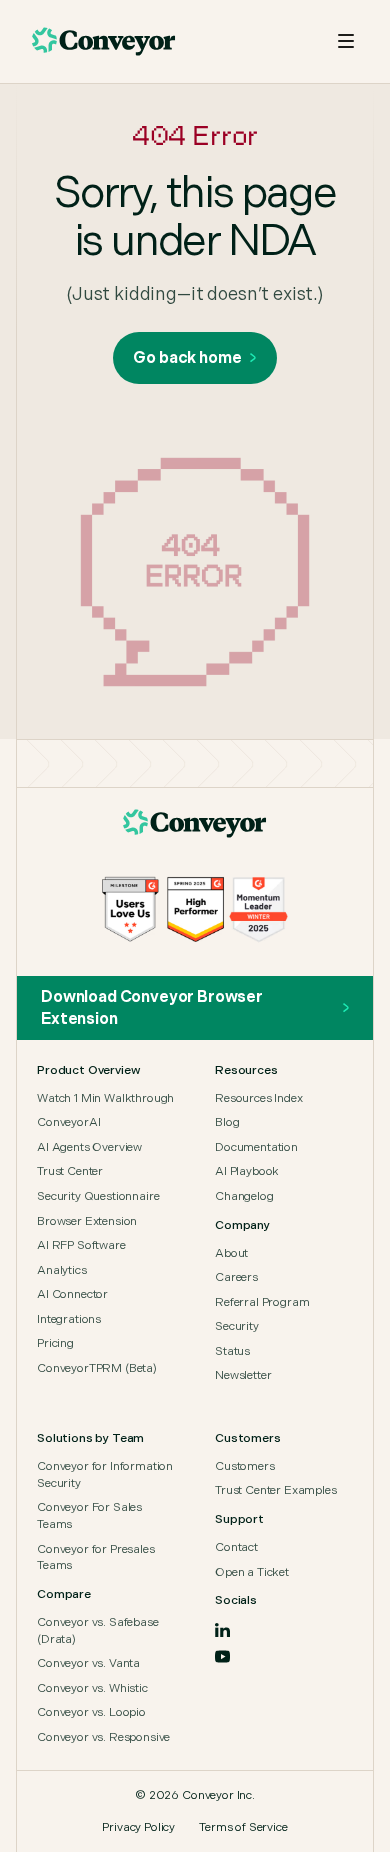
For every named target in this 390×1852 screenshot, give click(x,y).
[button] (346, 42)
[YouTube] (222, 1656)
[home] (104, 42)
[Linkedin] (222, 1630)
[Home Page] (195, 824)
